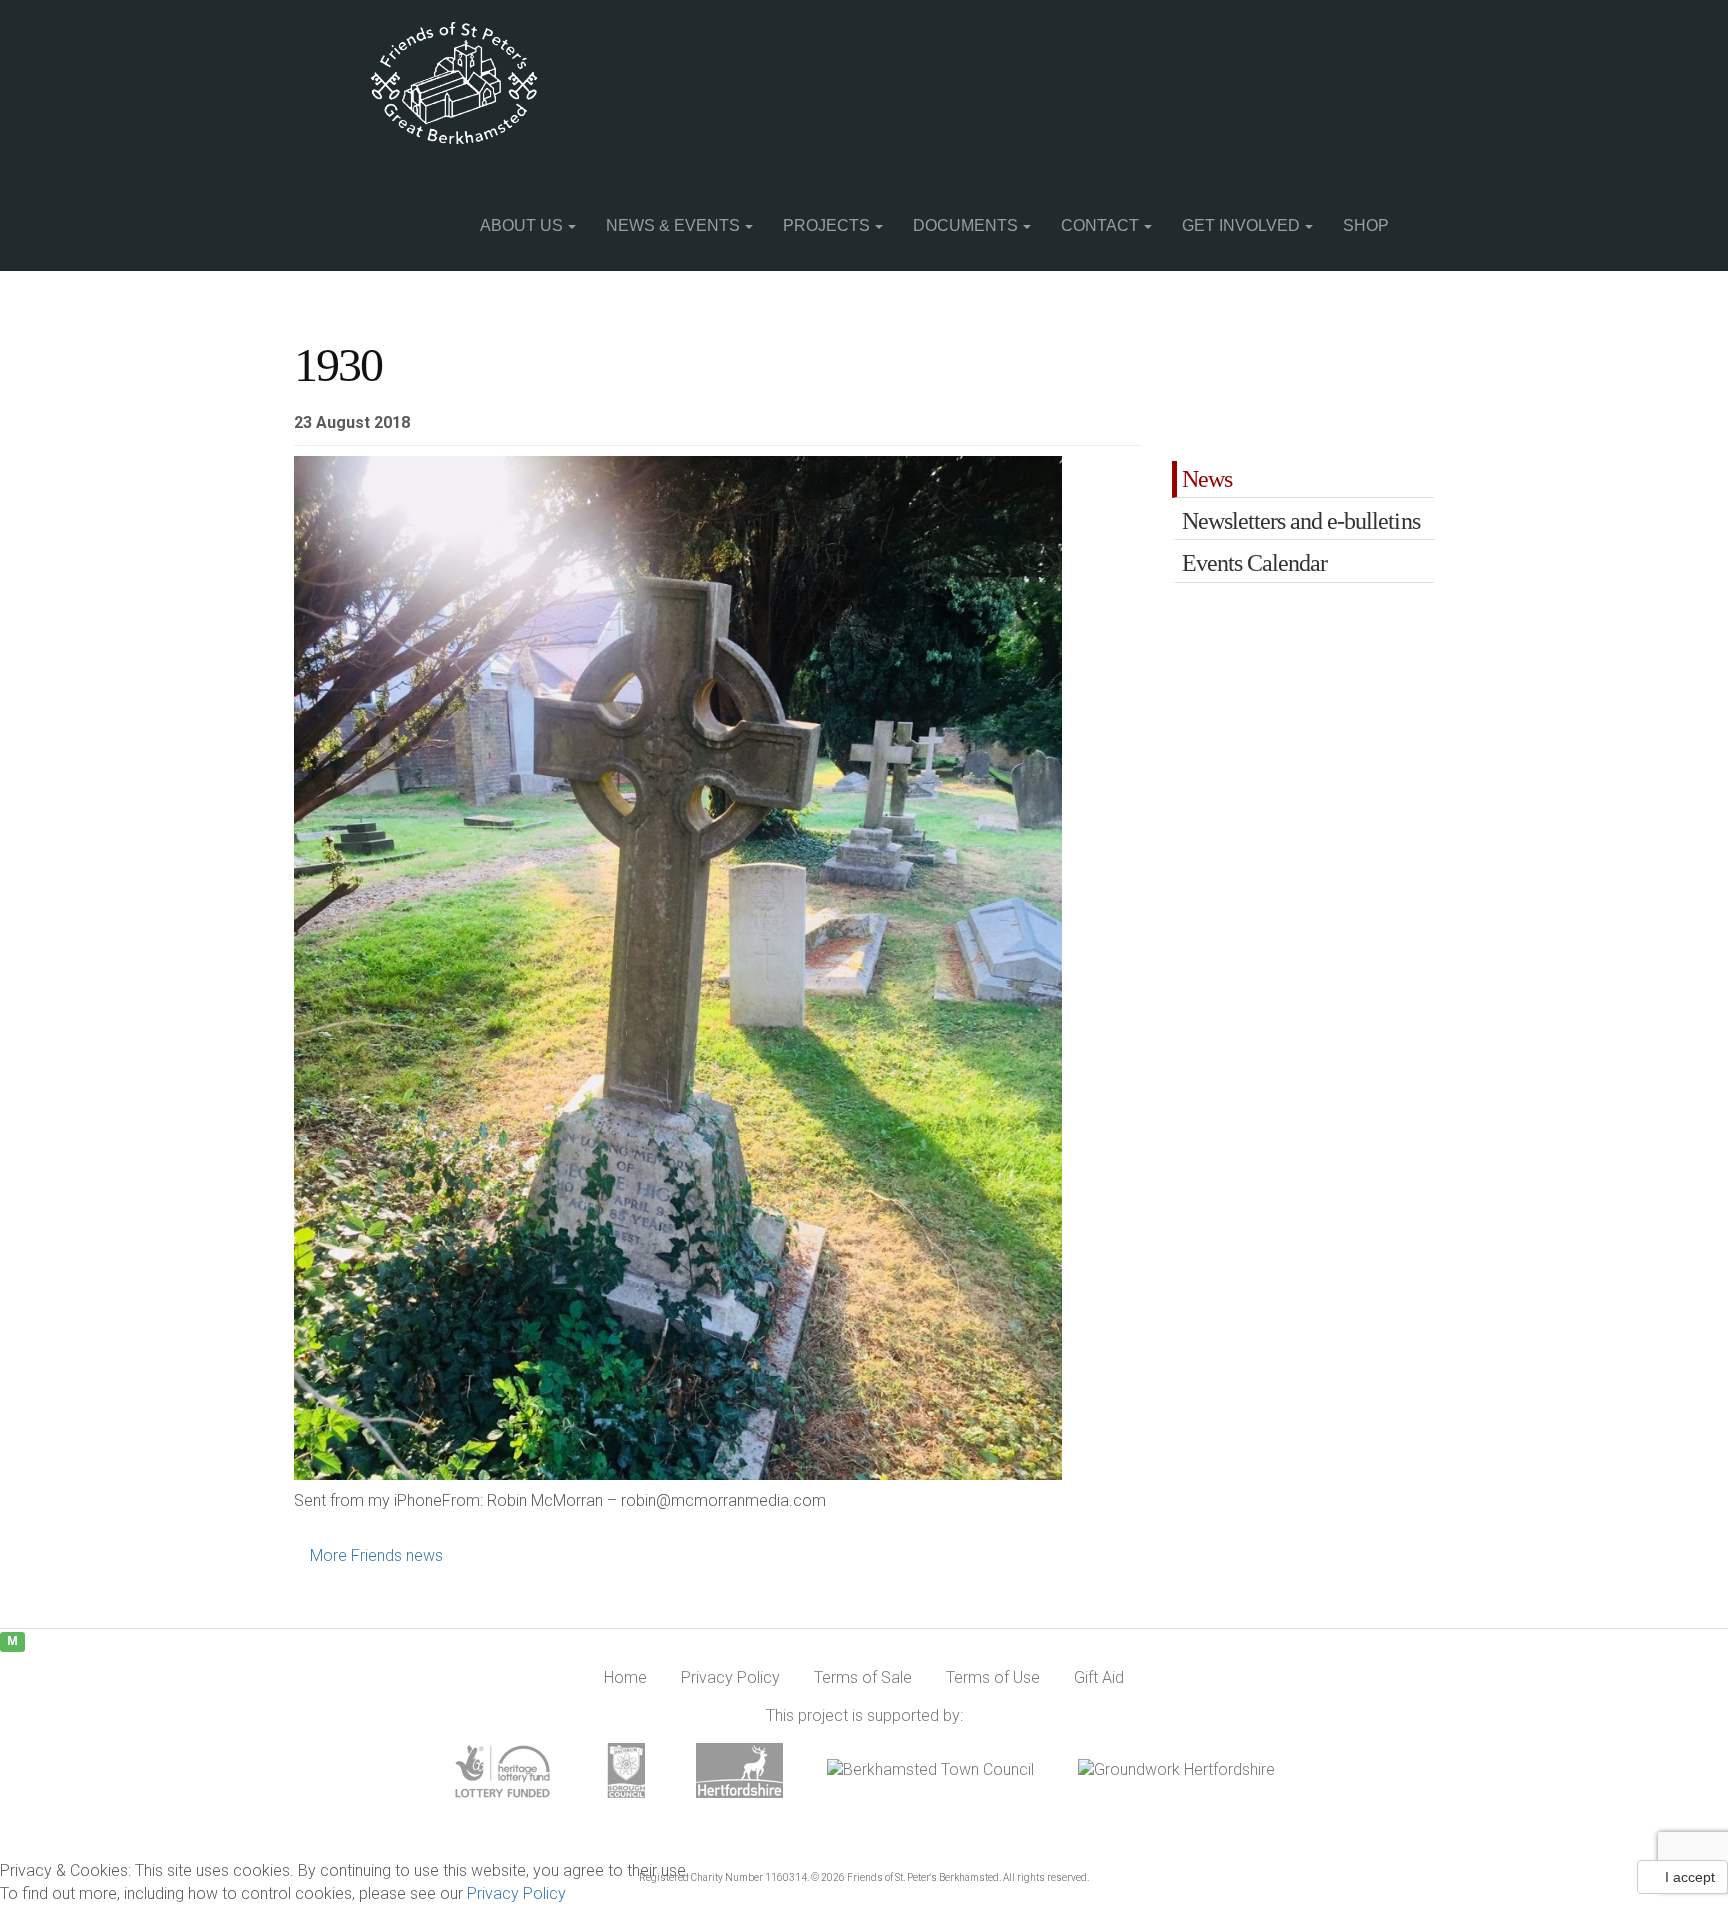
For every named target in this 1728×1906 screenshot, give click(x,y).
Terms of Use (993, 1677)
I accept (1688, 1877)
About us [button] (521, 225)
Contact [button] (1100, 225)
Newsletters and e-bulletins (1301, 521)
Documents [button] (965, 225)
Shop (1366, 225)
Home (625, 1677)
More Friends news (374, 1555)
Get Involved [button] (1241, 225)
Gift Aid (1099, 1677)
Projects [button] (826, 225)
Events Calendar (1255, 563)
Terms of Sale (863, 1677)
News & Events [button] (673, 225)
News (1207, 479)
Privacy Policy (516, 1893)
